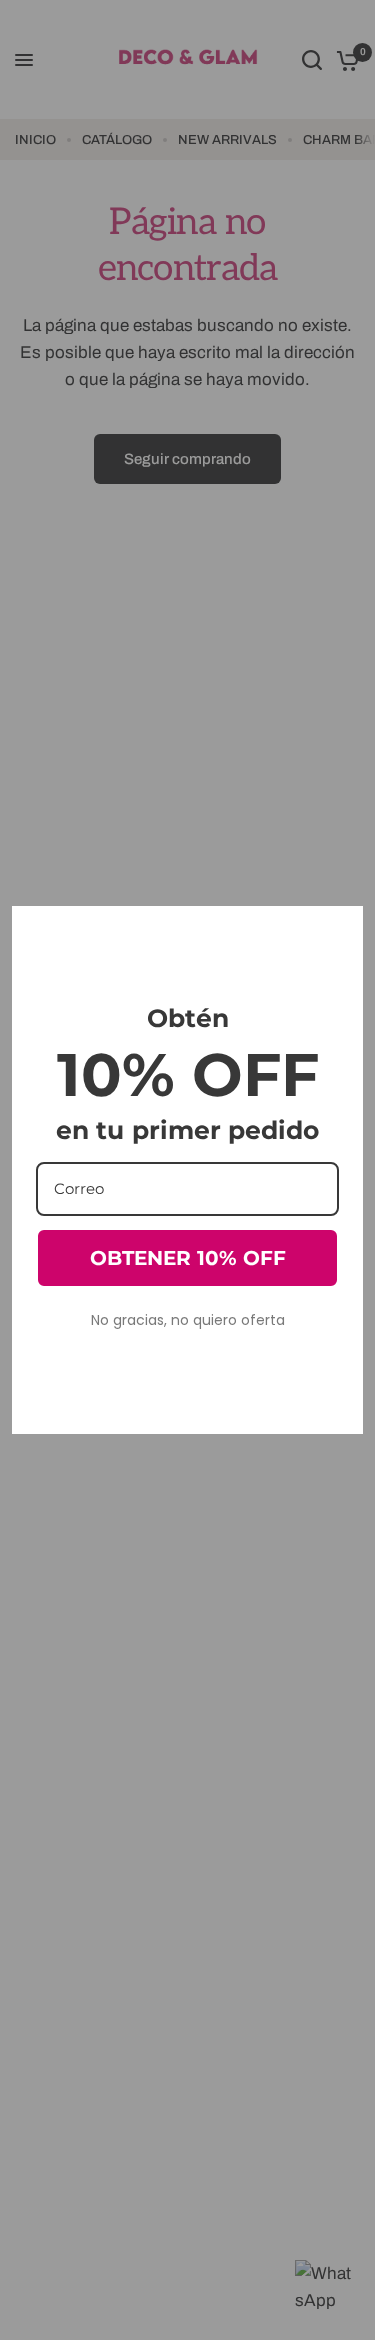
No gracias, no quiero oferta (188, 1320)
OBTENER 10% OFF (188, 1258)
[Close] (339, 930)
